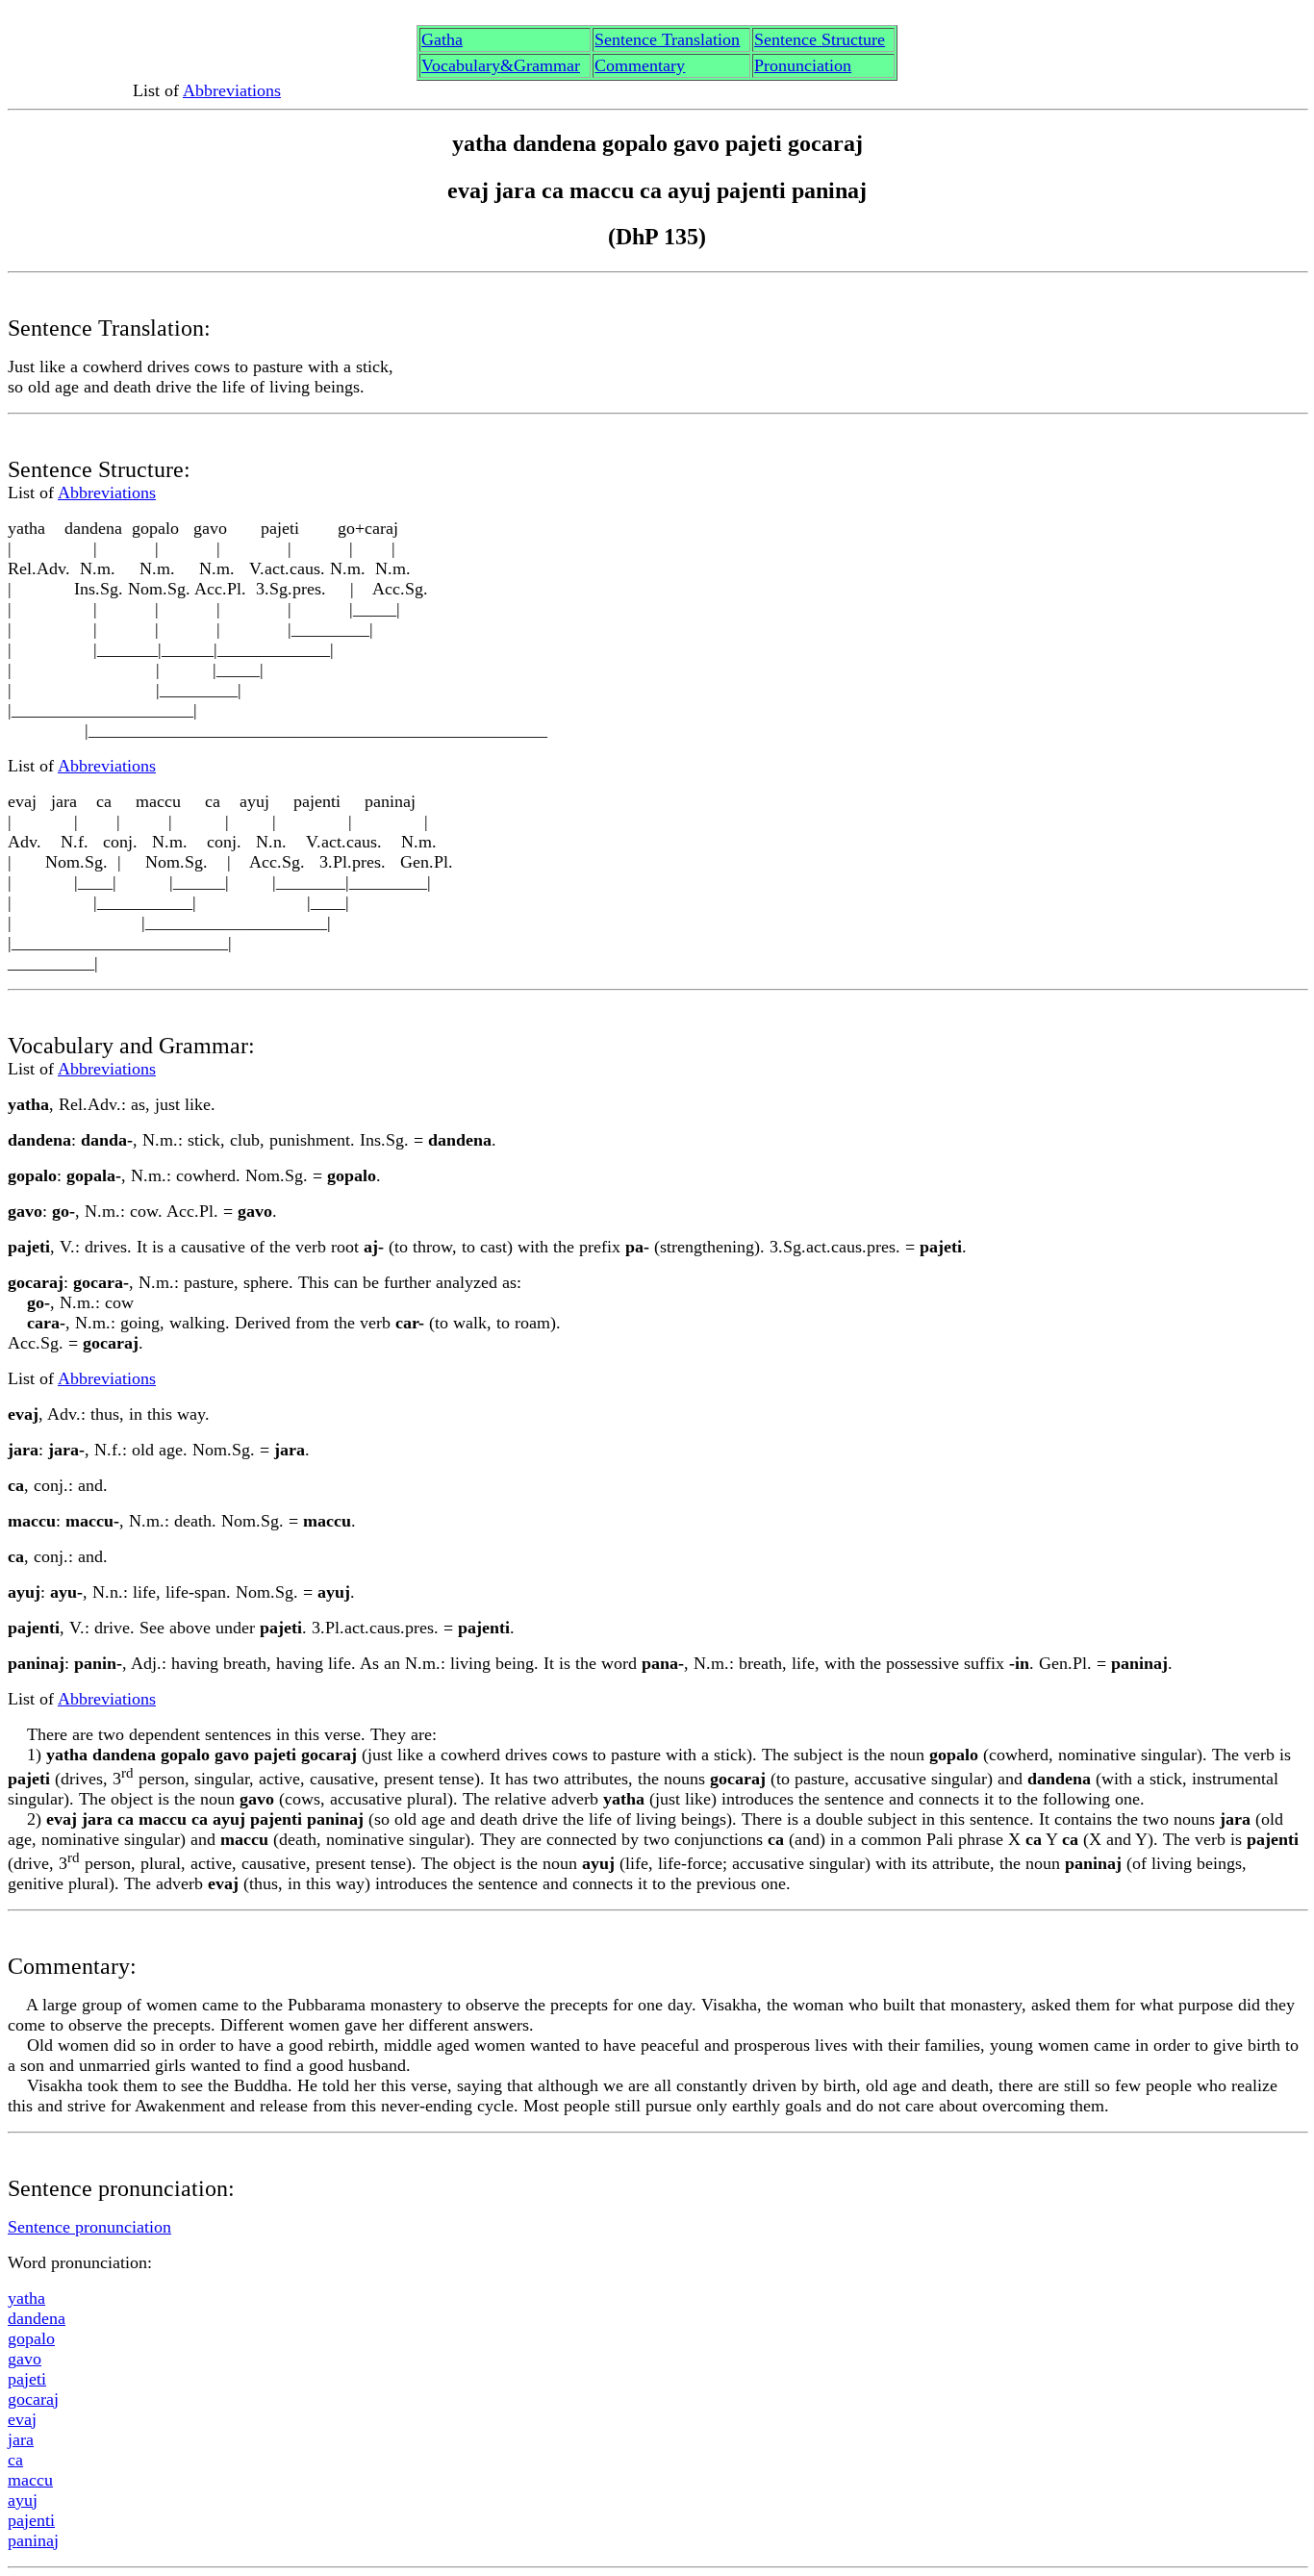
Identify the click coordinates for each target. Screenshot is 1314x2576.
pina (33, 2540)
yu (23, 2500)
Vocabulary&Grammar (501, 65)
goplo (31, 2338)
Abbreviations (232, 90)
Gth (442, 39)
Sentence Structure (820, 39)
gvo (25, 2359)
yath (26, 2298)
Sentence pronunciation (89, 2227)
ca (15, 2460)
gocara (33, 2399)
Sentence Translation (667, 39)
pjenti (31, 2520)
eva (22, 2419)
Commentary (640, 65)
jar (21, 2439)
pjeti (27, 2379)
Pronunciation (803, 65)
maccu (30, 2480)
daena (37, 2318)
